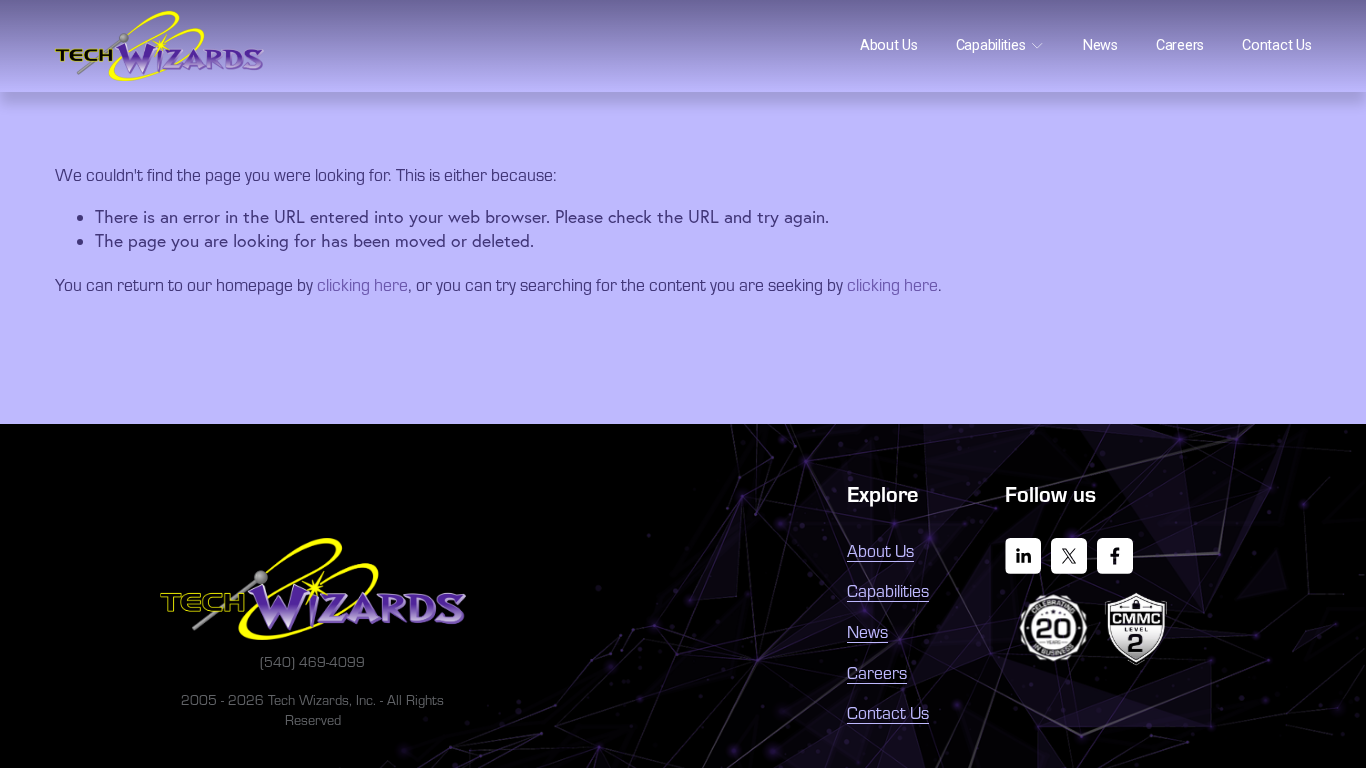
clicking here (362, 284)
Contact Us (1276, 45)
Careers (1180, 45)
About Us (889, 45)
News (1100, 45)
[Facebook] (1115, 556)
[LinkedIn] (1023, 556)
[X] (1069, 556)
